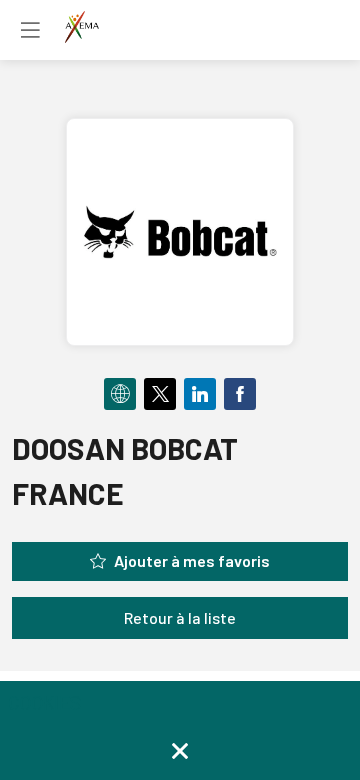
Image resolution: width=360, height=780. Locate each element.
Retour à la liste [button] (180, 617)
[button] (30, 30)
